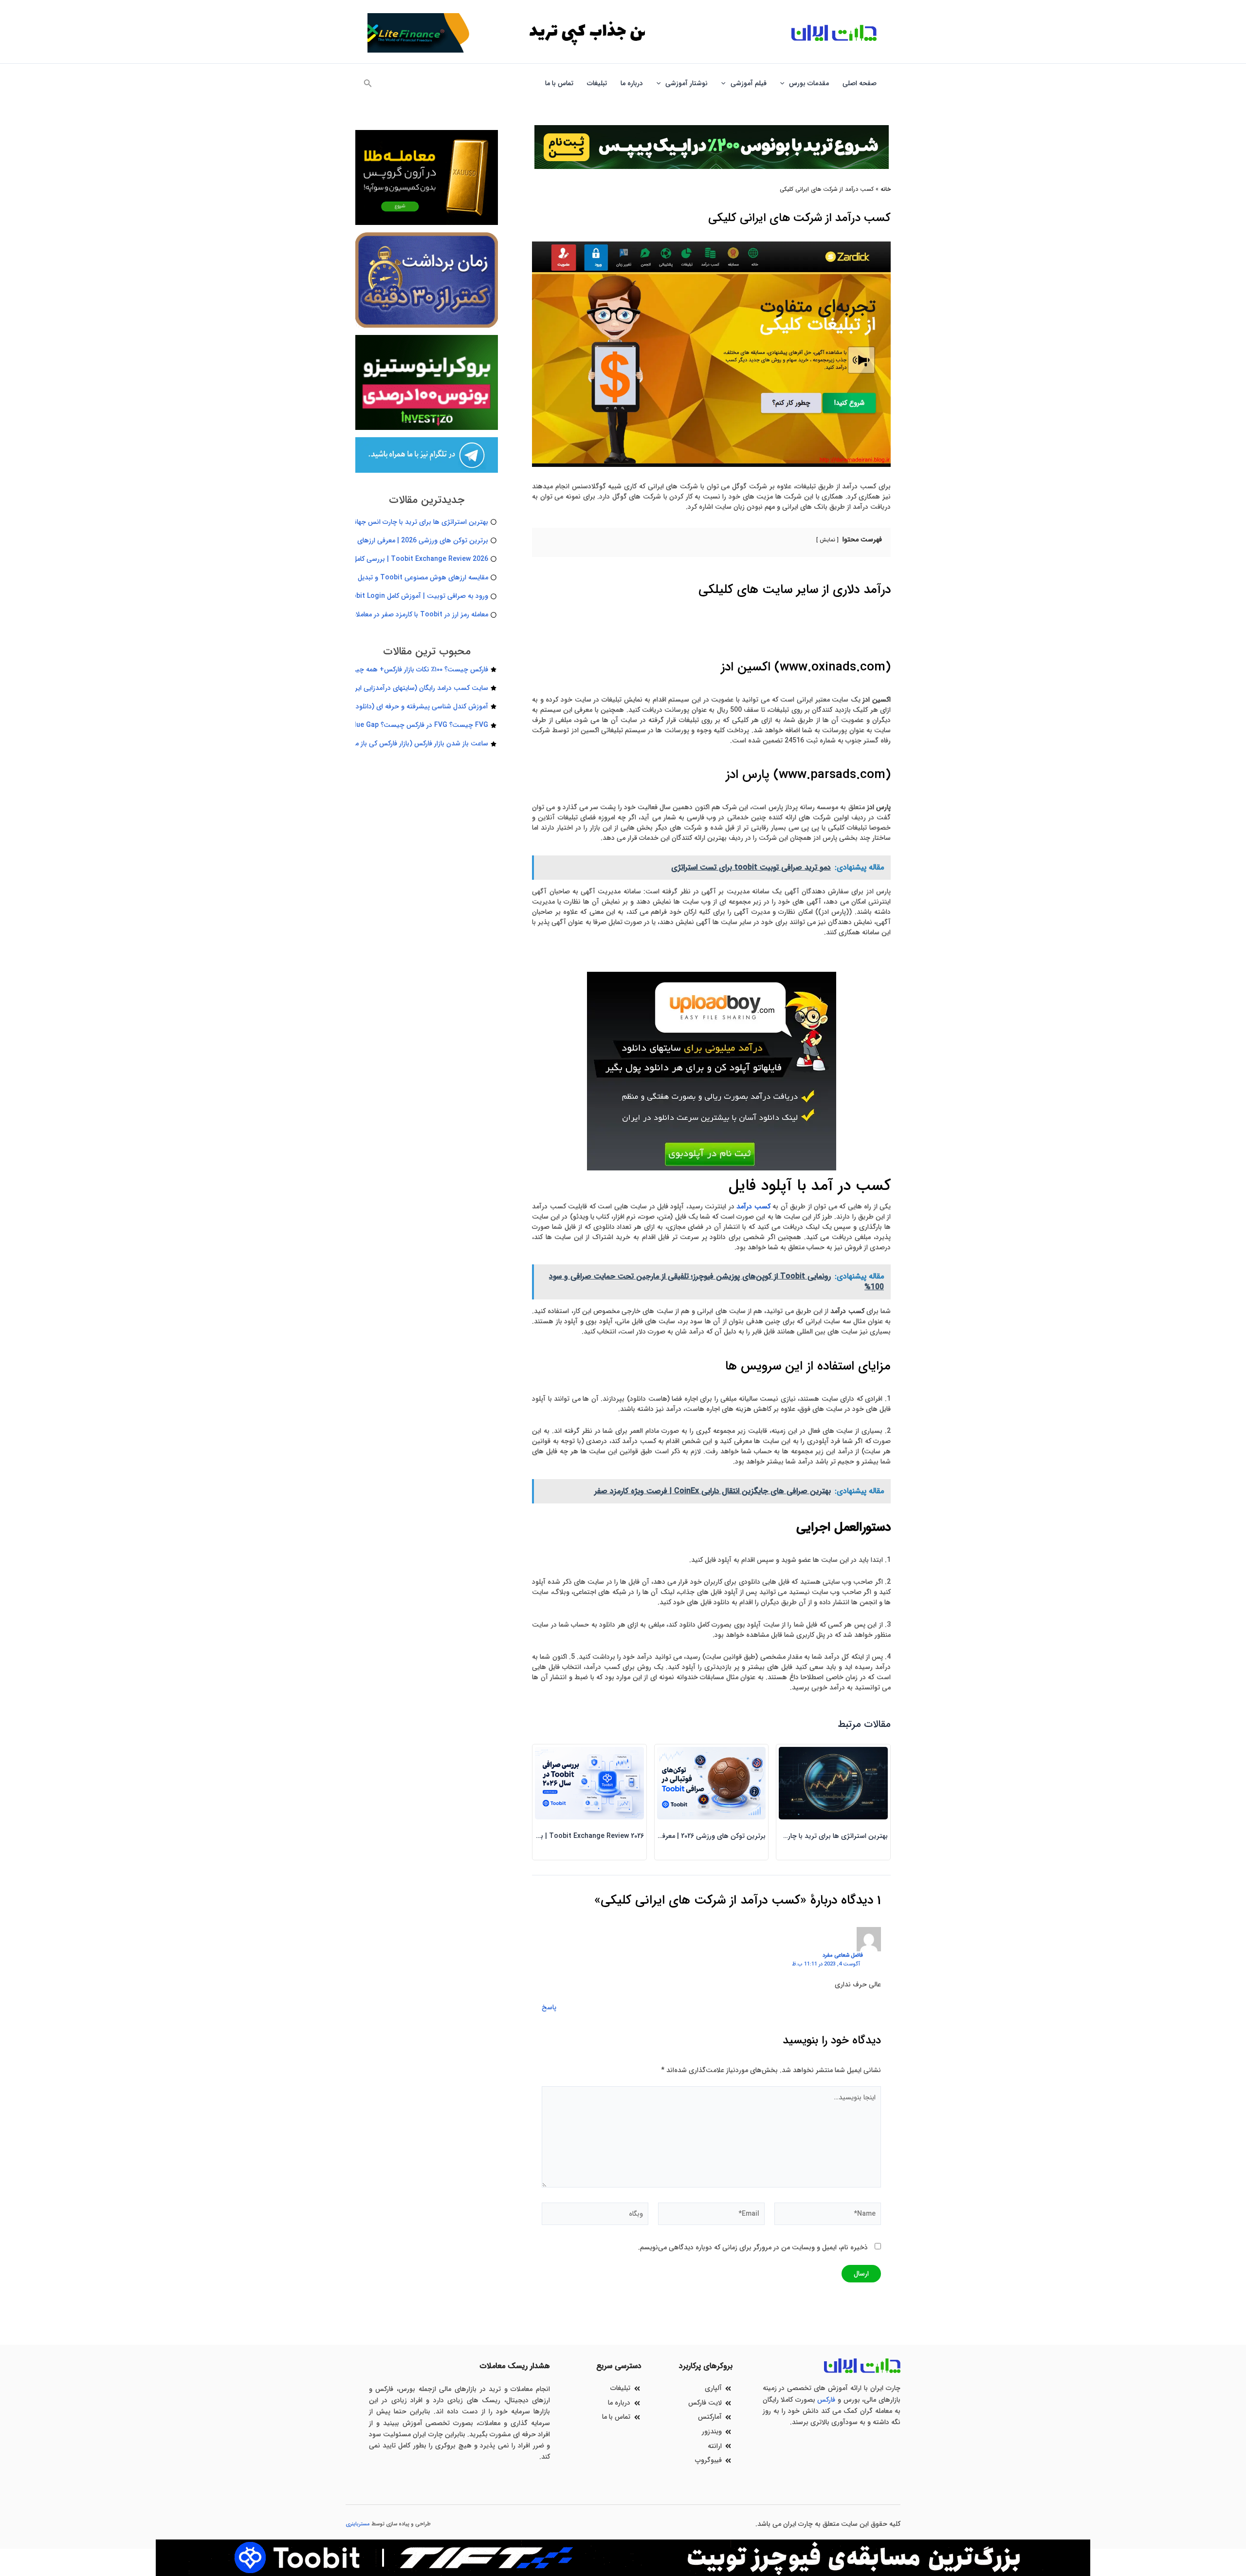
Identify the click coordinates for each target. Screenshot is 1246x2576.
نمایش (827, 540)
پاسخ (549, 2007)
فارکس (826, 2400)
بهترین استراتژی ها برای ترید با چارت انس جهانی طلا (813, 1836)
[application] (785, 83)
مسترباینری (358, 2524)
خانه (886, 189)
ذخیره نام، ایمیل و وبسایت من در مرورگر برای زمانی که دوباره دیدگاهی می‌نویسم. (753, 2247)
